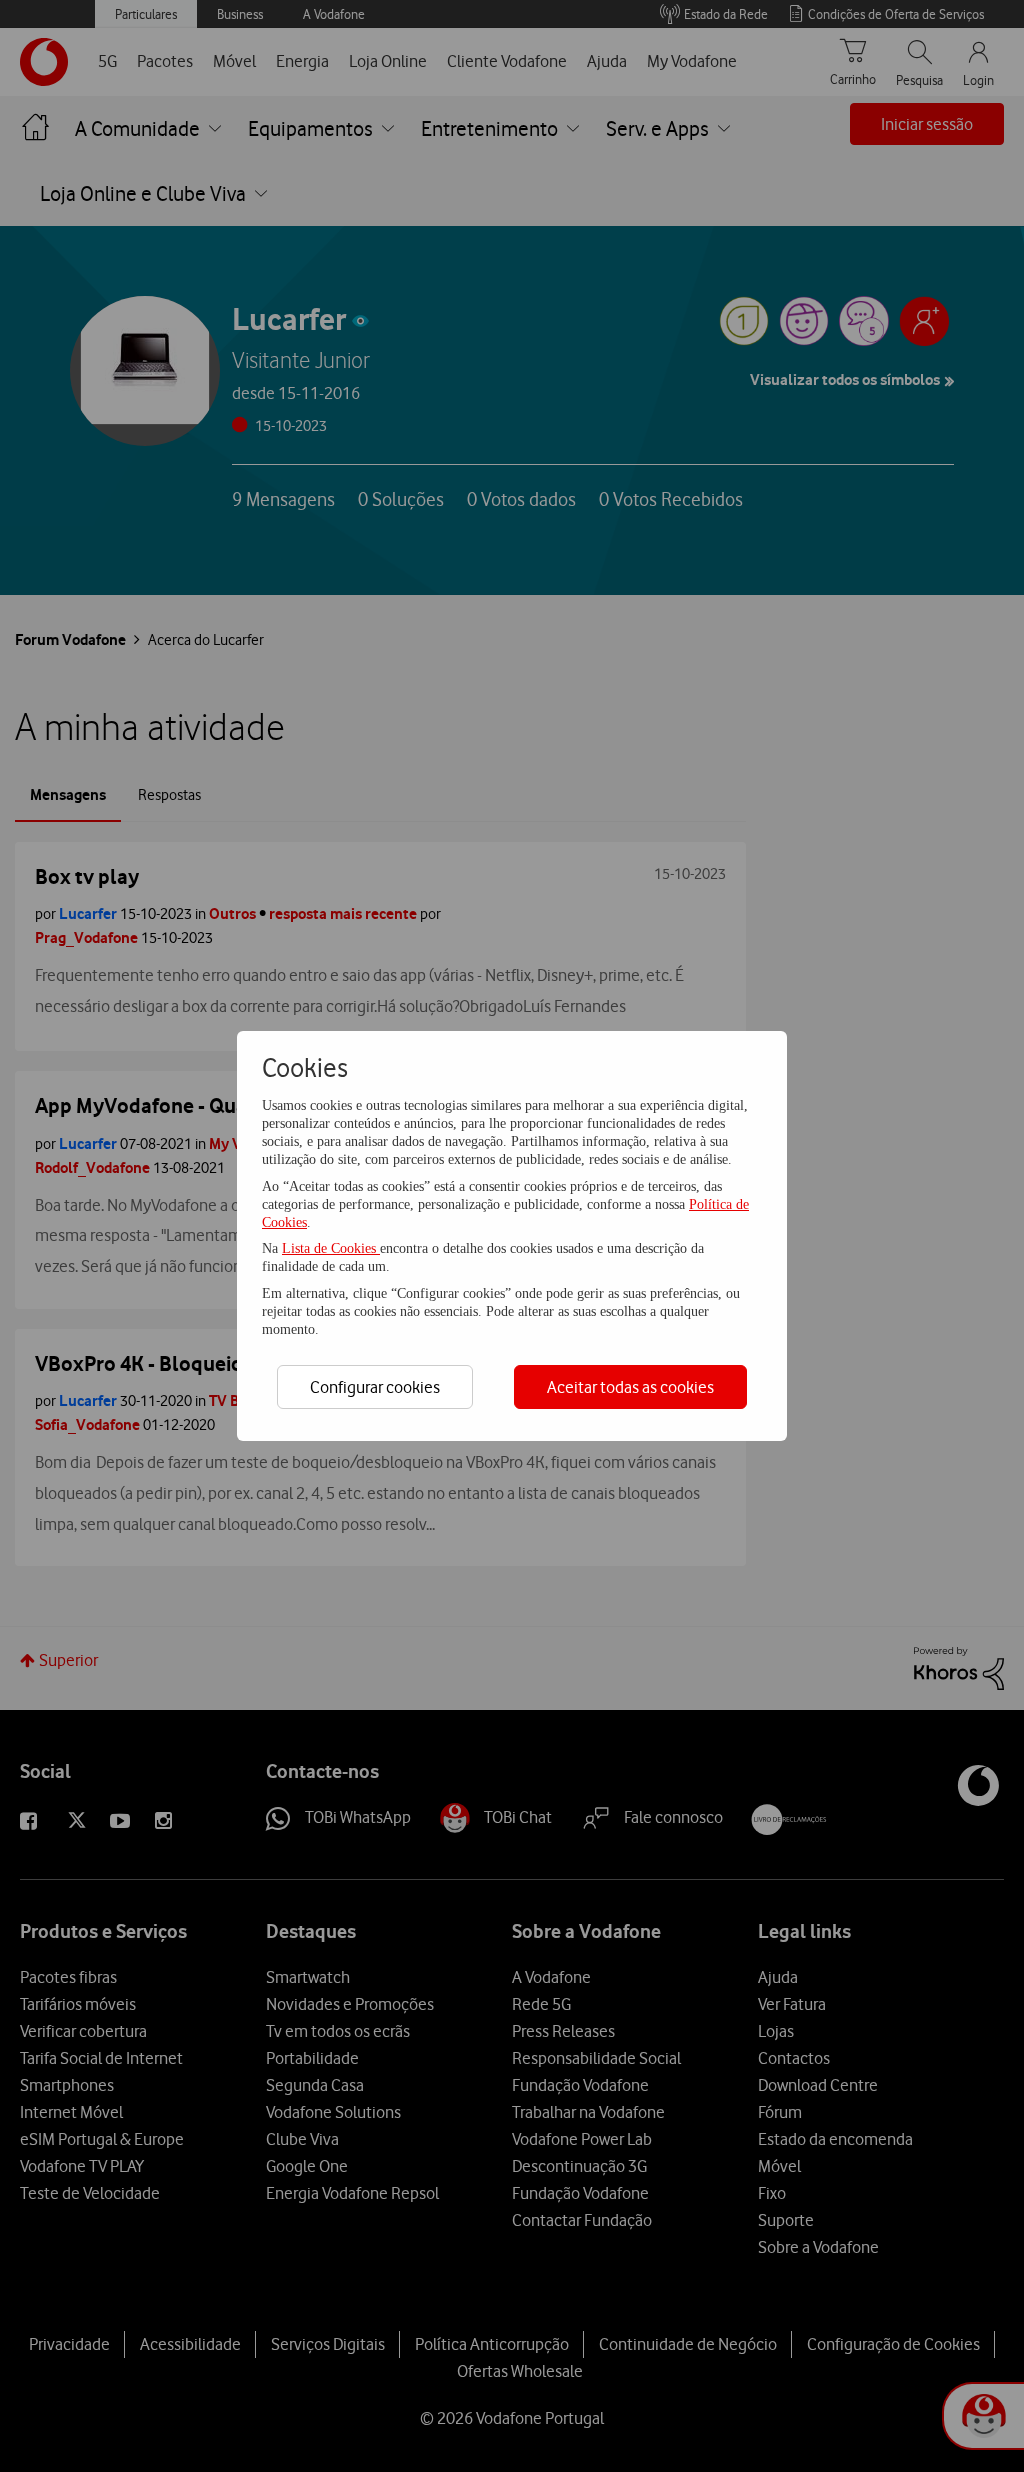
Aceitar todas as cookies (630, 1387)
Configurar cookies (375, 1387)
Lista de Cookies (331, 1248)
